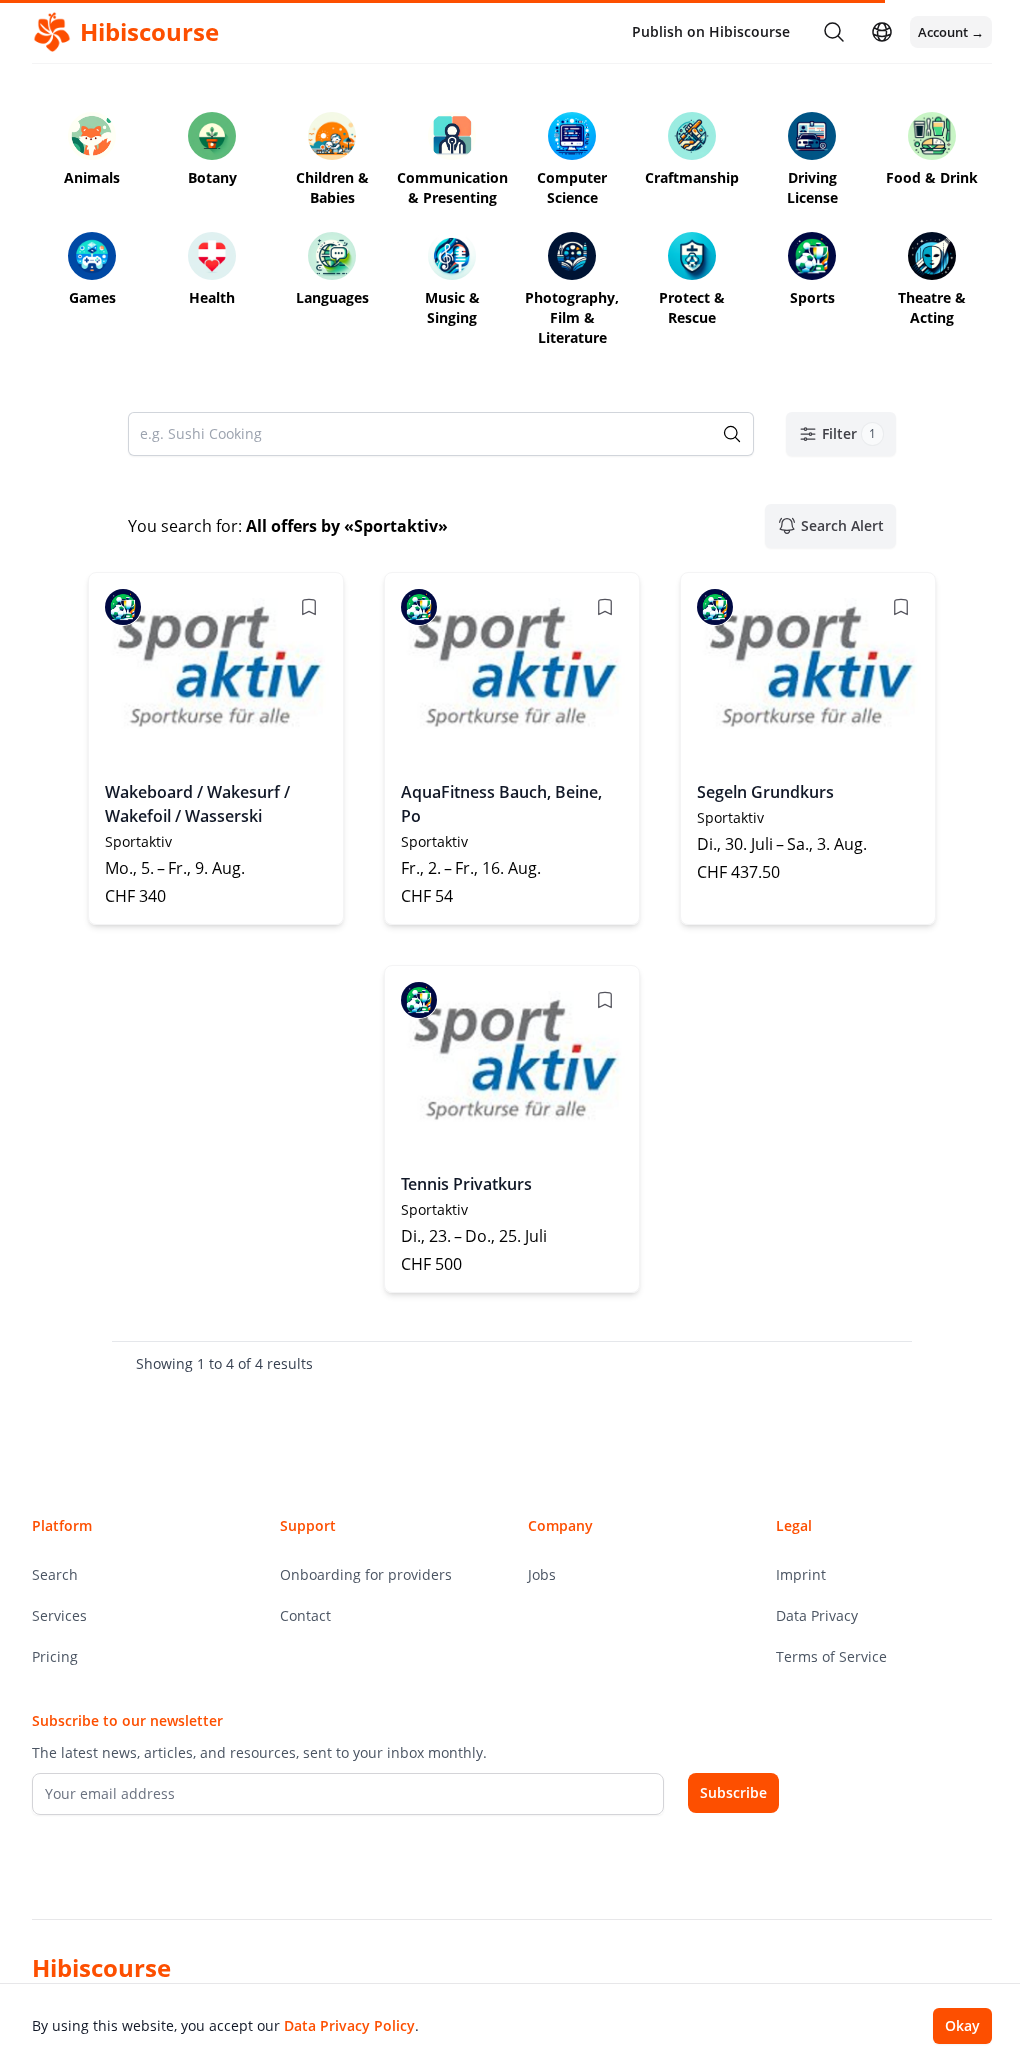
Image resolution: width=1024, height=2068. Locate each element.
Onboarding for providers (366, 1574)
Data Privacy (817, 1615)
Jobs (542, 1574)
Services (59, 1615)
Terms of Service (831, 1656)
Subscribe (733, 1792)
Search (55, 1574)
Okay (962, 2025)
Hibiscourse (101, 1967)
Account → (951, 32)
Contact (305, 1615)
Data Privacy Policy (349, 2025)
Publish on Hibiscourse (711, 31)
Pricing (55, 1656)
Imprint (801, 1574)
